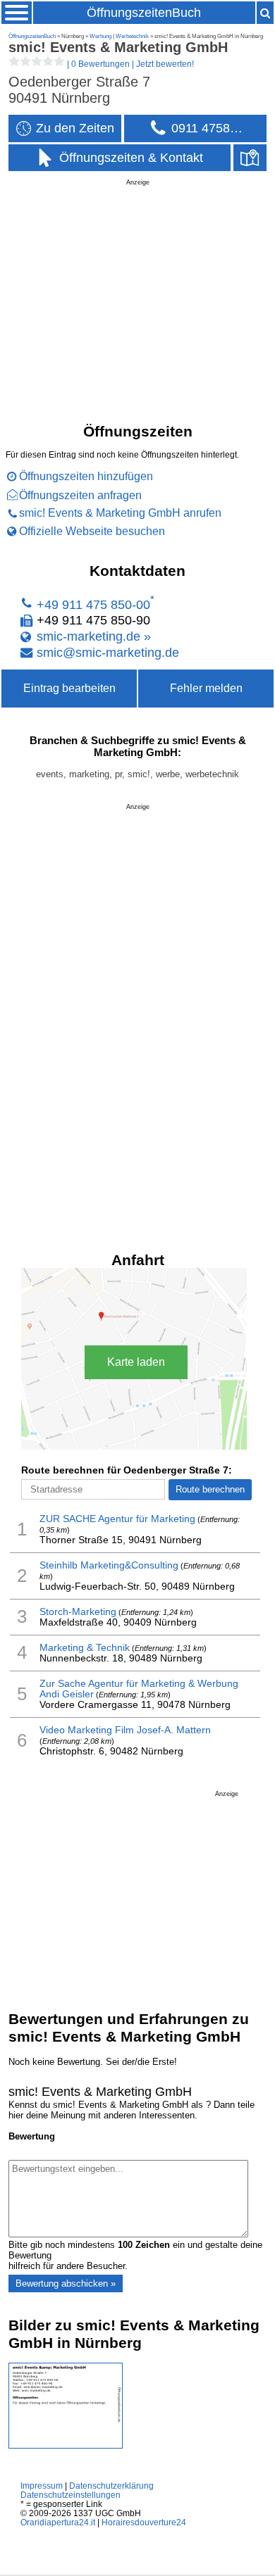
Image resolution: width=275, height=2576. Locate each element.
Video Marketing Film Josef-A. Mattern (125, 1730)
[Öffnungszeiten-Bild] (66, 2445)
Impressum (42, 2486)
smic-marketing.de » (94, 636)
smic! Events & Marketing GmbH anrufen (120, 513)
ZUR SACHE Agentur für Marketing (117, 1519)
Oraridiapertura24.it (58, 2522)
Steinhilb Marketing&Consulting (109, 1565)
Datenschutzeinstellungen (71, 2495)
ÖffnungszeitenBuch (144, 13)
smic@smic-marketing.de (108, 652)
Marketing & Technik (85, 1648)
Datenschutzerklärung (111, 2486)
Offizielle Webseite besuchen (92, 531)
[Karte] (250, 158)
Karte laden (136, 1362)
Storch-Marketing (78, 1612)
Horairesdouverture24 (144, 2522)
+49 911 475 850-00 (93, 604)
